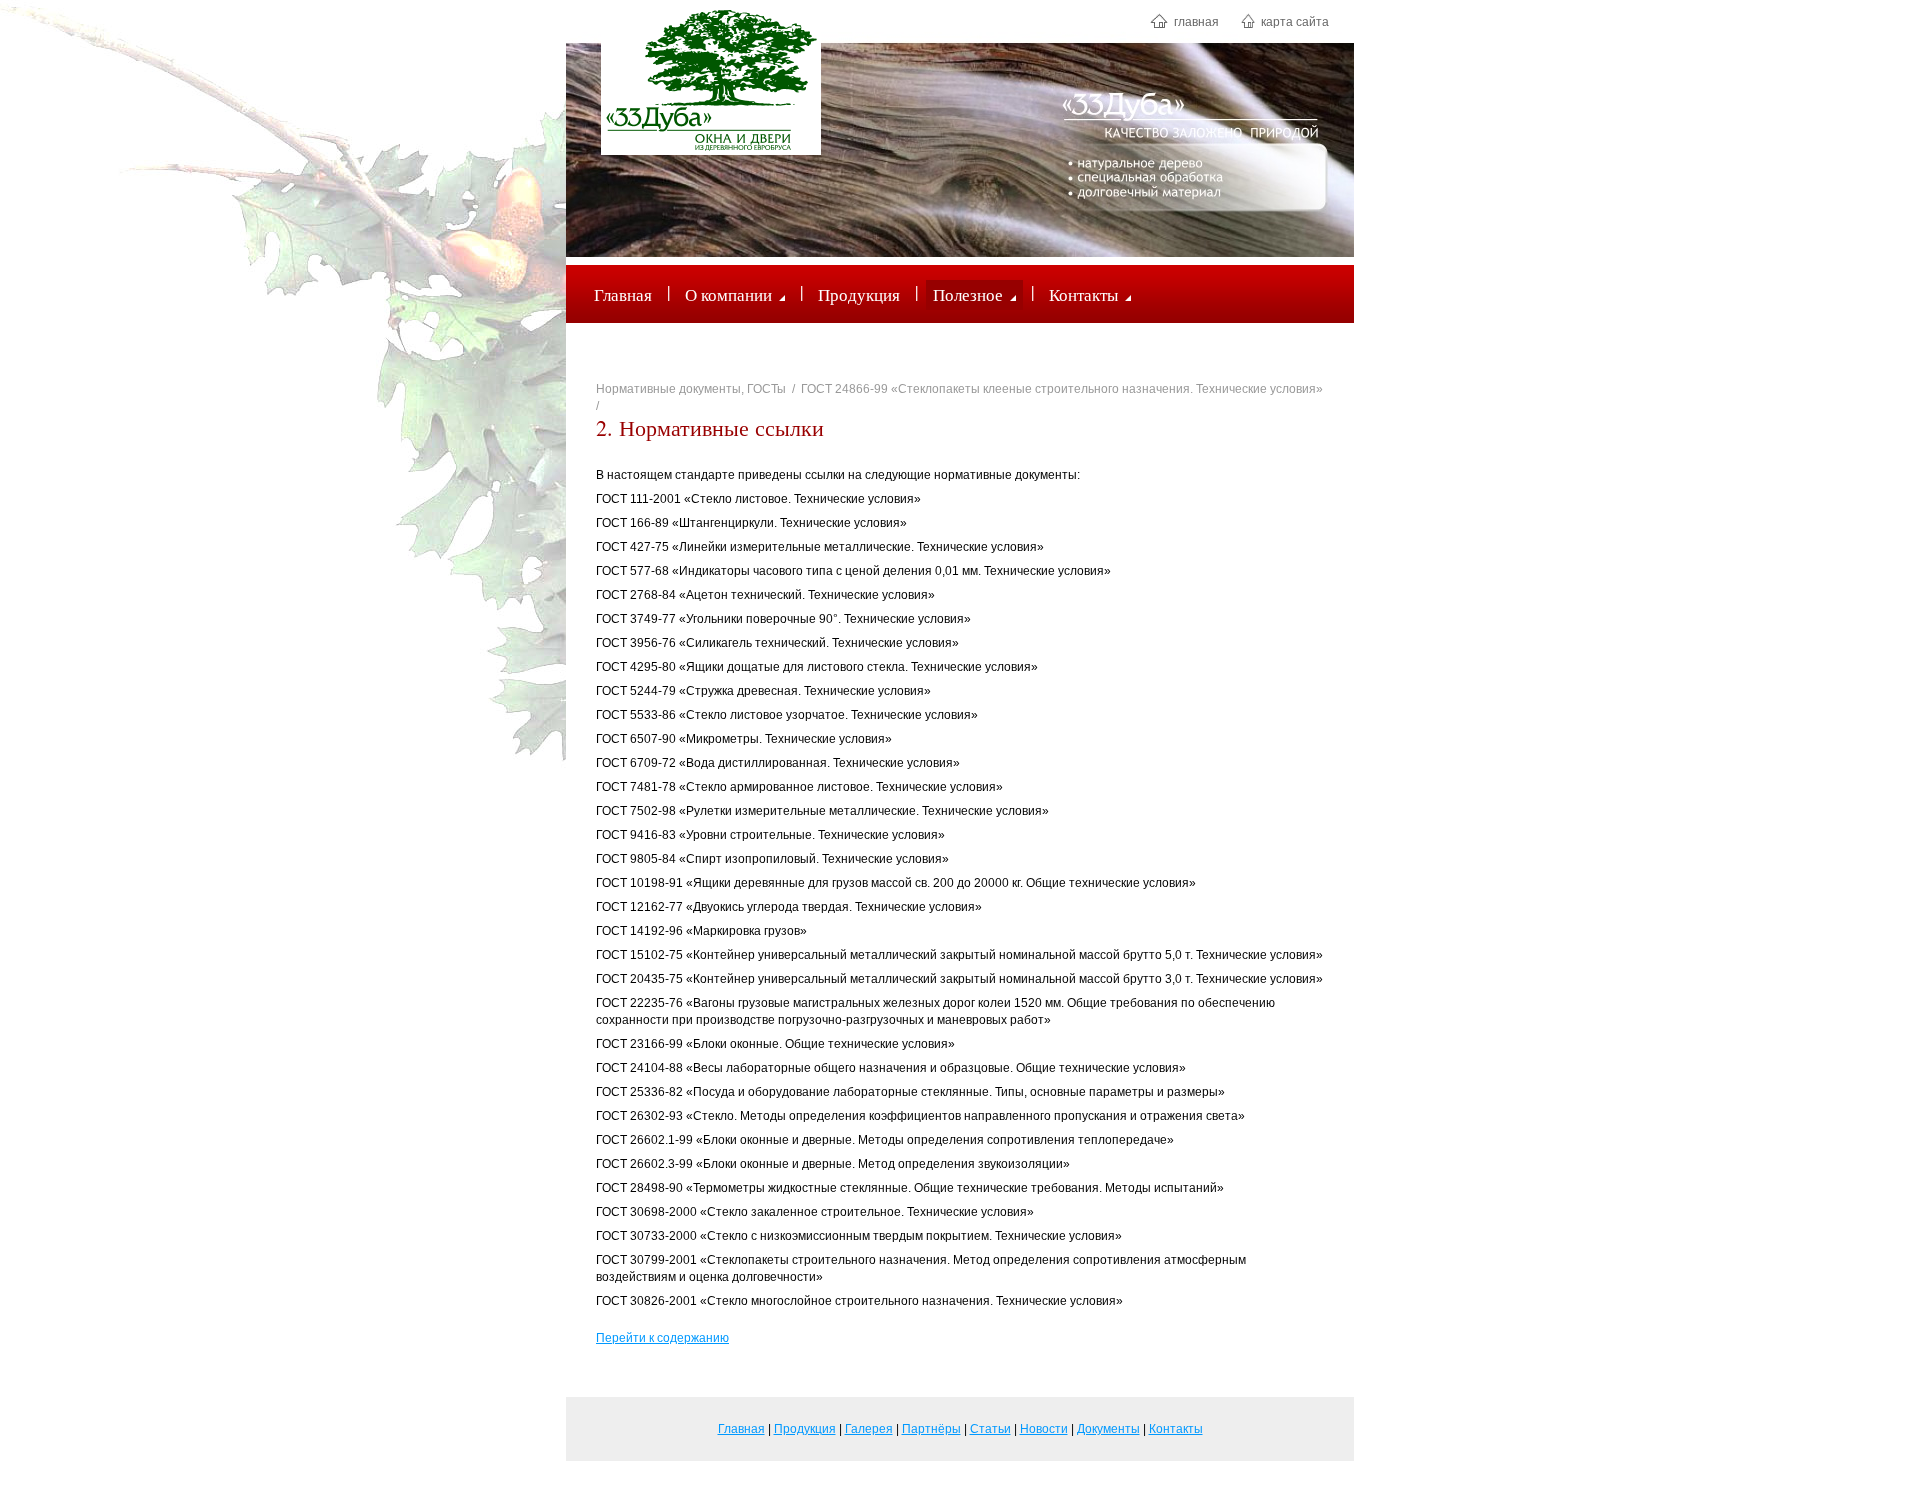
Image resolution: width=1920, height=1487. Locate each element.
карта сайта (1293, 22)
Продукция (859, 294)
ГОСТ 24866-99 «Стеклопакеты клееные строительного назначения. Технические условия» (1062, 389)
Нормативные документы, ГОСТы (691, 389)
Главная (623, 294)
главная (1195, 22)
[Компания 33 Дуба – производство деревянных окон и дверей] (711, 80)
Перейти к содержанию (662, 1338)
